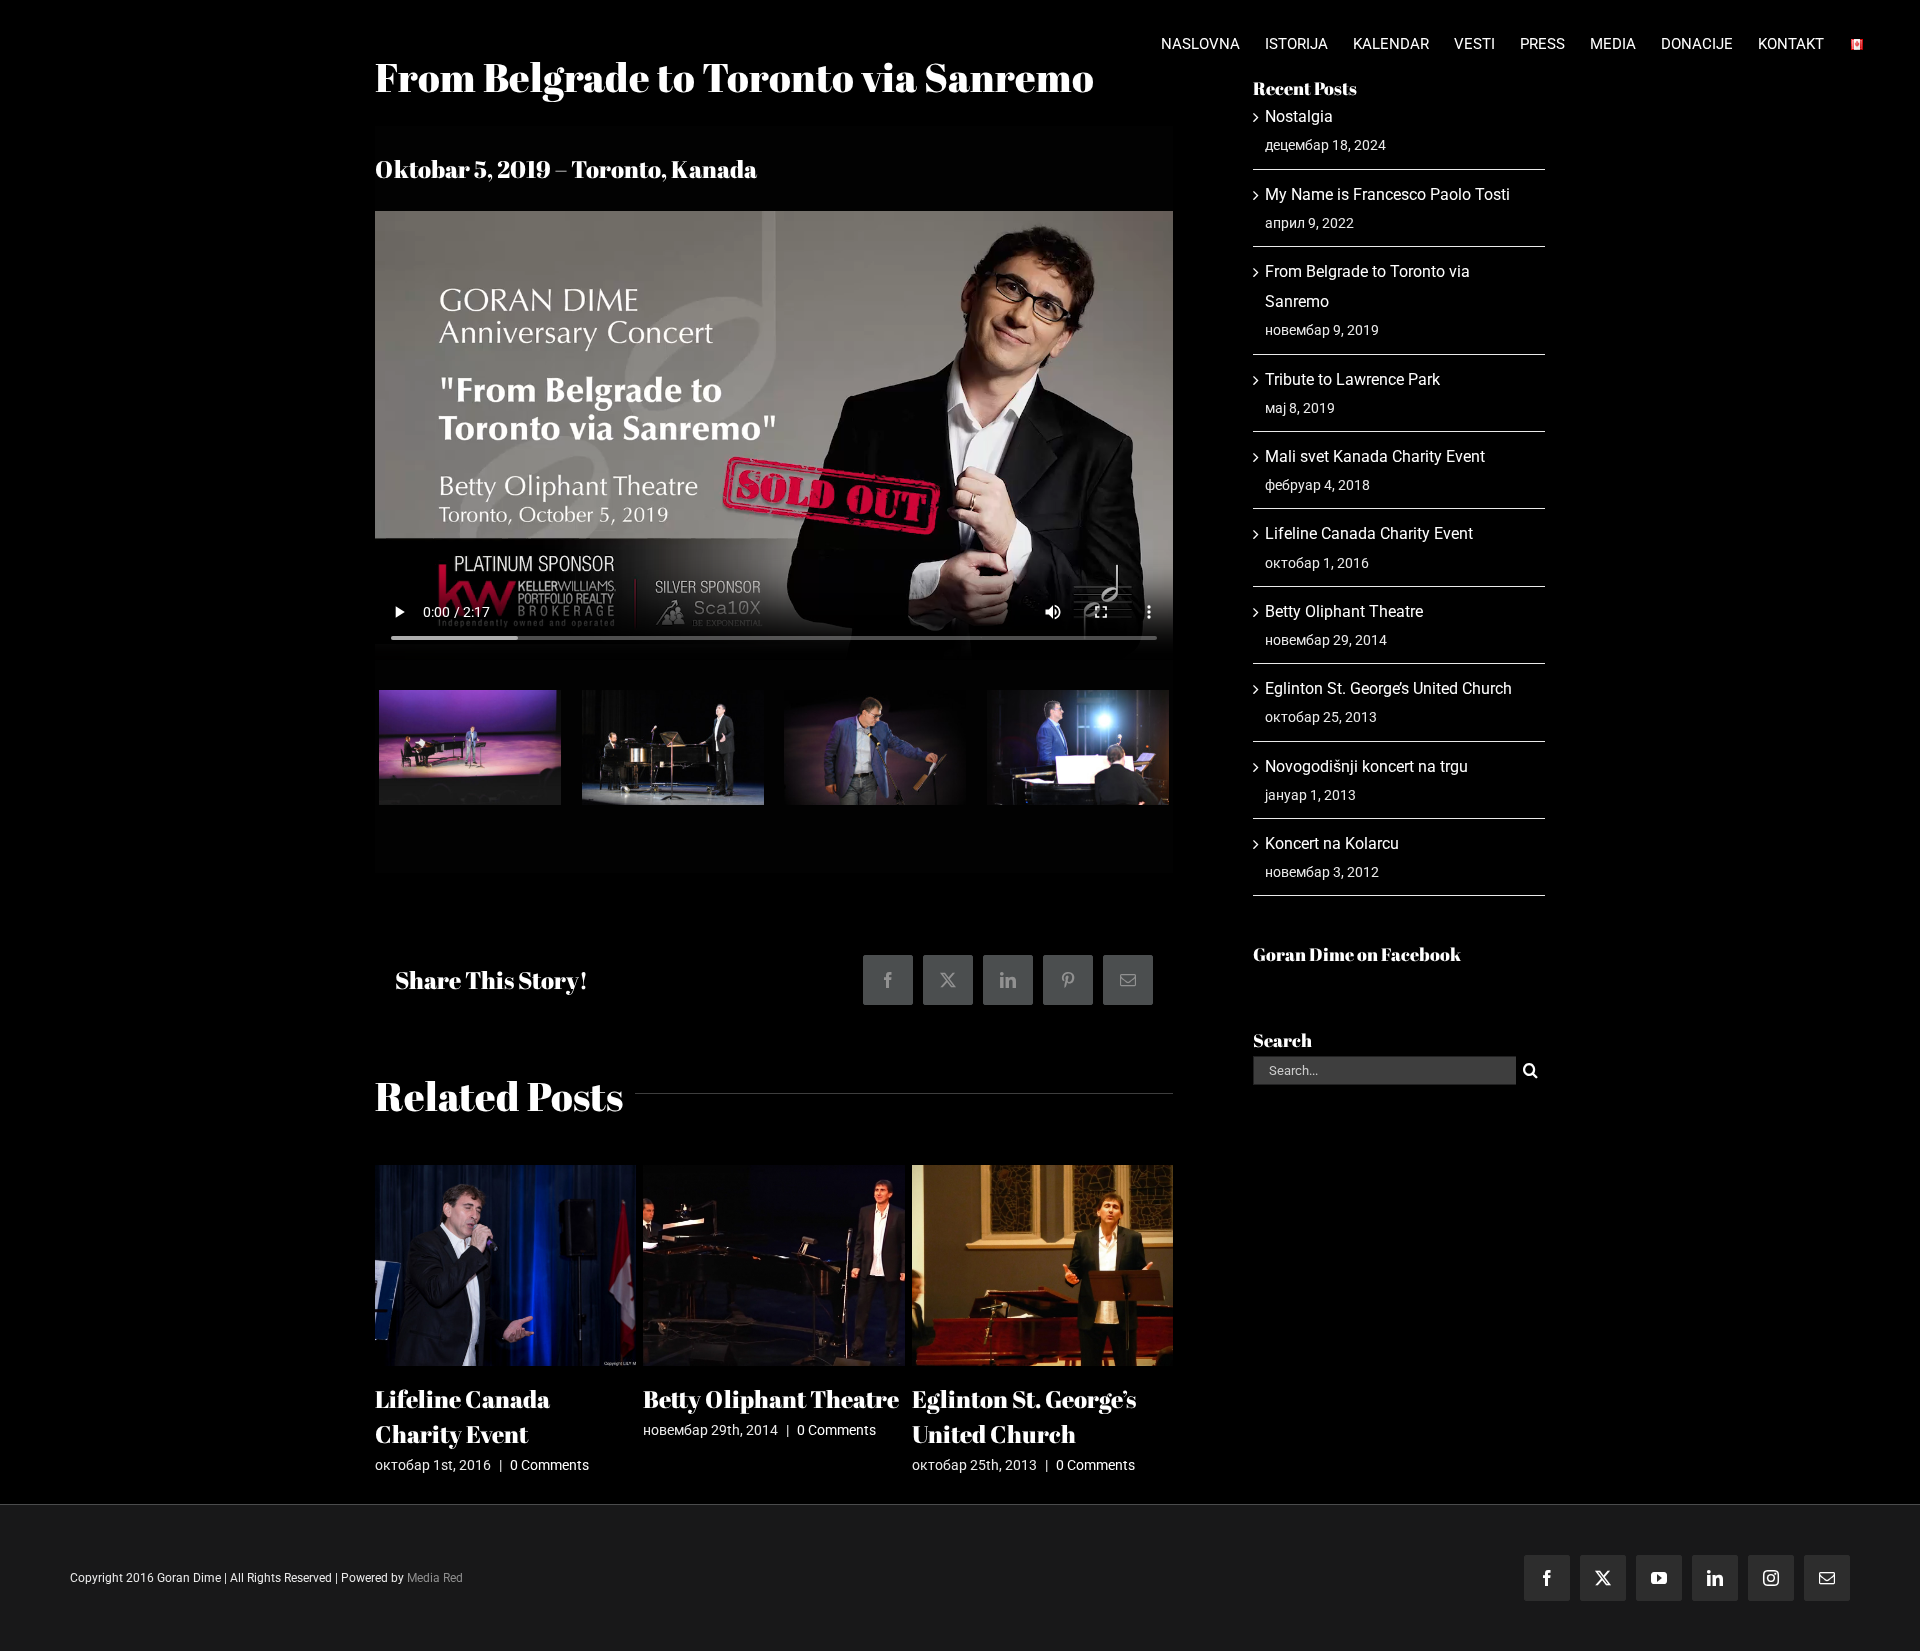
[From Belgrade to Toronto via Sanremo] (470, 699)
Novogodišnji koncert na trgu (1366, 766)
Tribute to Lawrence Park (1352, 379)
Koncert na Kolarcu (1332, 843)
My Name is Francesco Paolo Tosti (1387, 194)
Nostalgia (1299, 116)
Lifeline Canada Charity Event (1369, 533)
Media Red (435, 1578)
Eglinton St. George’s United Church (1388, 688)
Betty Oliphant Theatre (771, 1399)
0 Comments (549, 1465)
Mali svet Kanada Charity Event (1375, 456)
